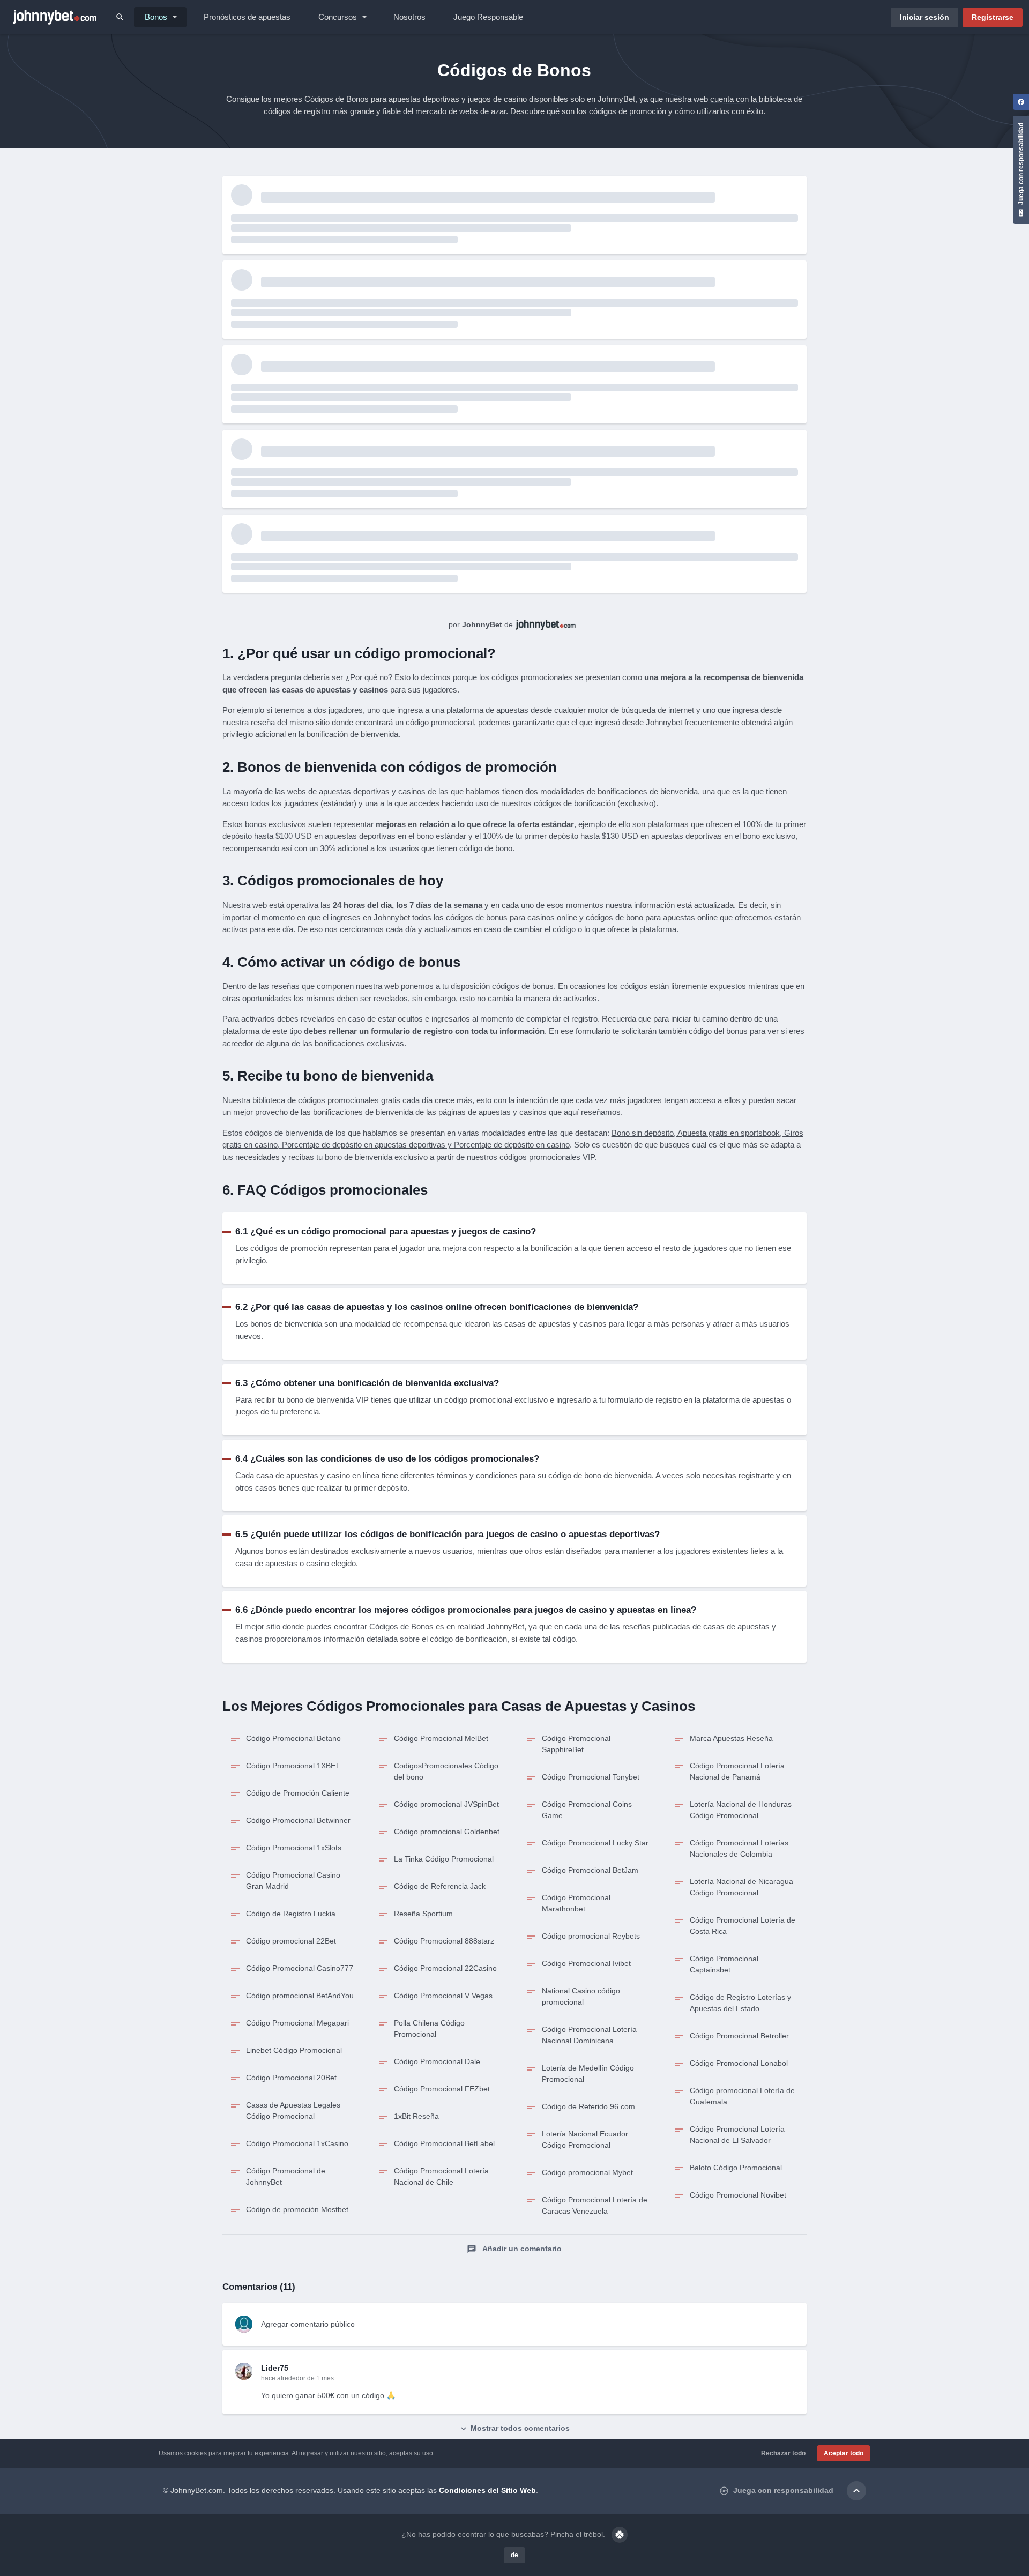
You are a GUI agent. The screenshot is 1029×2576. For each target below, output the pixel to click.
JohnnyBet (482, 624)
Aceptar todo (844, 2453)
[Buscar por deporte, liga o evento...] (120, 17)
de (514, 2555)
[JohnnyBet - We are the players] (55, 17)
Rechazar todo (783, 2453)
